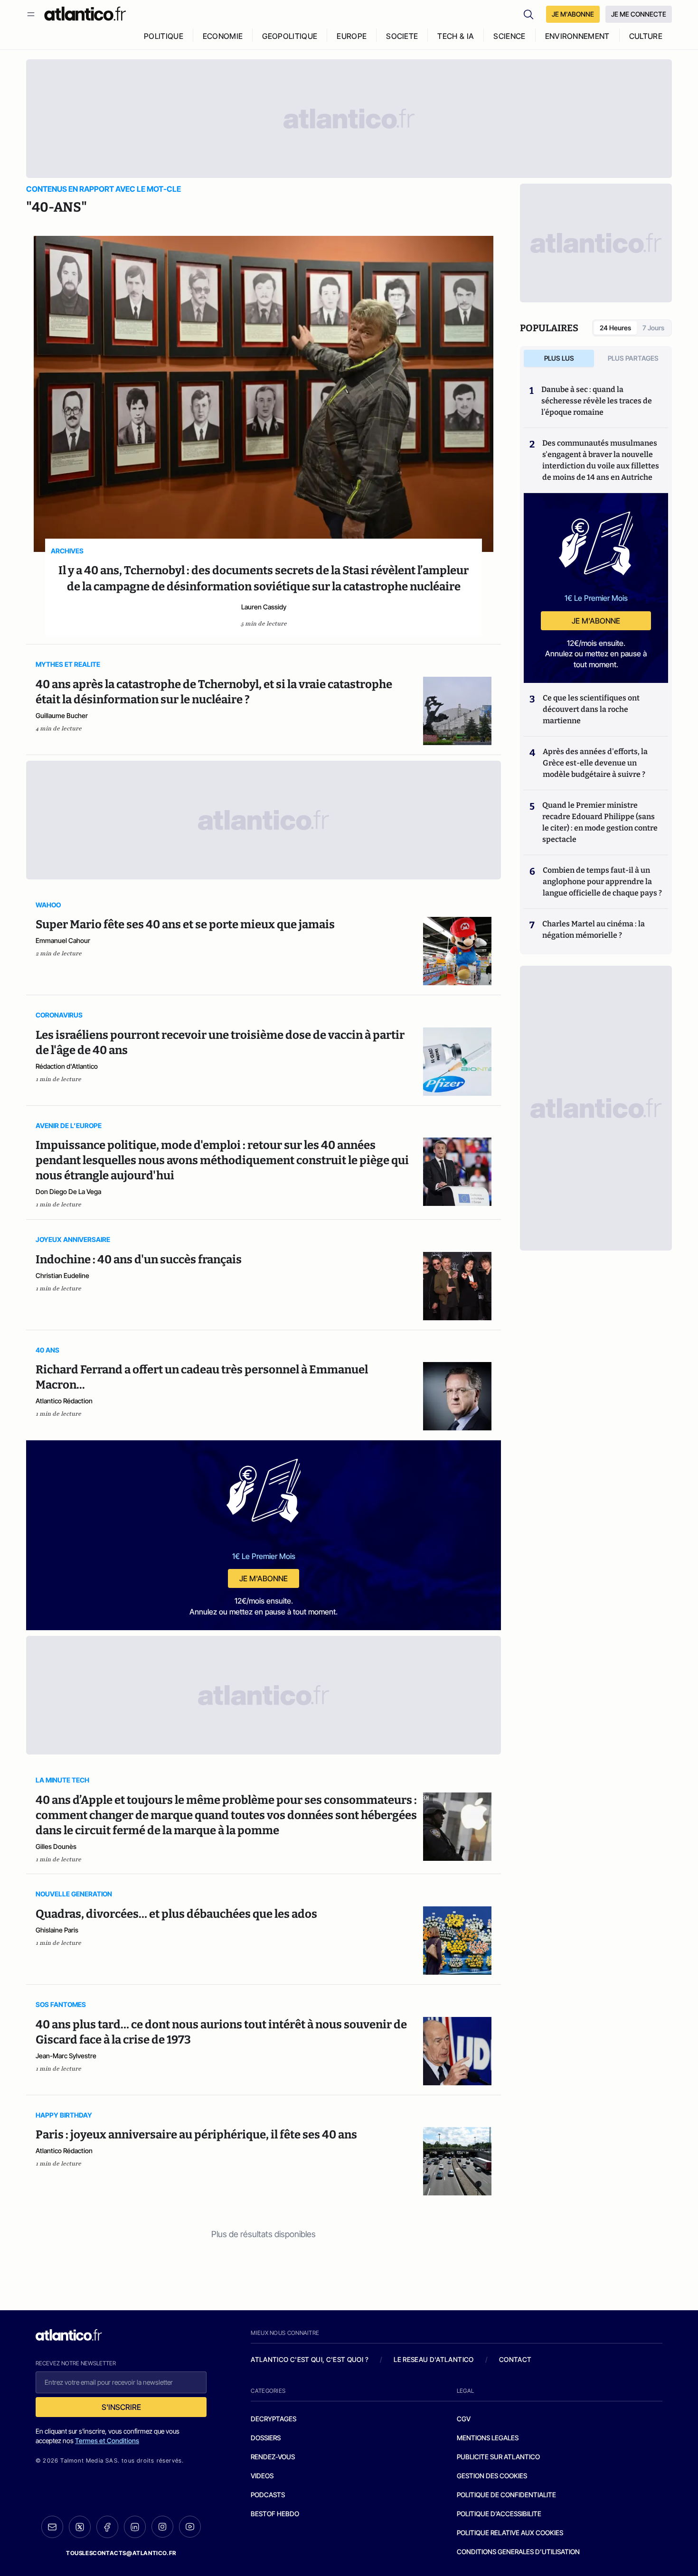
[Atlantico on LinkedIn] (135, 2527)
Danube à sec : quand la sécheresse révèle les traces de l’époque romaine (597, 401)
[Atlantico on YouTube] (190, 2527)
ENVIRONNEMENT (577, 36)
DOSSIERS (266, 2438)
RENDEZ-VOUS (273, 2457)
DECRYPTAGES (274, 2419)
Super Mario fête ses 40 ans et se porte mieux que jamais (185, 924)
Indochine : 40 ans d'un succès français (139, 1260)
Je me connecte (639, 14)
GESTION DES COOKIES (492, 2476)
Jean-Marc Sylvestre (66, 2056)
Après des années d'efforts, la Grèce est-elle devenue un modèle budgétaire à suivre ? (595, 763)
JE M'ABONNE (573, 14)
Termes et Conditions (107, 2441)
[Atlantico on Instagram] (162, 2527)
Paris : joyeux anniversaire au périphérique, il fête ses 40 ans (196, 2135)
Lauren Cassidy (264, 607)
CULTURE (646, 36)
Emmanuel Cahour (63, 940)
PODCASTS (268, 2495)
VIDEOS (262, 2476)
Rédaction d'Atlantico (67, 1066)
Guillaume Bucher (62, 715)
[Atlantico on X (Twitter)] (80, 2527)
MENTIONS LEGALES (488, 2438)
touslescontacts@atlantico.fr (121, 2553)
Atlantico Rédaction (64, 1401)
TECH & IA (456, 36)
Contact (515, 2359)
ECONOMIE (223, 36)
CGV (464, 2419)
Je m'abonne (264, 1578)
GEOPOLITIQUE (290, 36)
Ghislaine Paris (57, 1930)
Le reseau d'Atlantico (434, 2359)
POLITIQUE (164, 36)
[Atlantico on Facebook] (107, 2527)
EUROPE (352, 36)
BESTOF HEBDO (275, 2514)
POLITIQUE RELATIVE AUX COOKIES (510, 2533)
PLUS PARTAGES (633, 358)
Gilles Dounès (56, 1846)
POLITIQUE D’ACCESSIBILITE (499, 2514)
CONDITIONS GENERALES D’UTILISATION (518, 2552)
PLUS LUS (559, 358)
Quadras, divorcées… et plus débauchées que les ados (176, 1914)
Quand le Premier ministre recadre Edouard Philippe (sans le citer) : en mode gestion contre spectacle (600, 822)
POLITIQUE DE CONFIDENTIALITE (506, 2495)
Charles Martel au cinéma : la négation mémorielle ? (594, 929)
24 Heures (615, 328)
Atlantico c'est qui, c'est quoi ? (310, 2359)
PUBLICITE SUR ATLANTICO (498, 2457)
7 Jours (653, 328)
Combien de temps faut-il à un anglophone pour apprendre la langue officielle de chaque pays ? (602, 882)
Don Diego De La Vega (68, 1191)
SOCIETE (402, 36)
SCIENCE (509, 36)
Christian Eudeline (62, 1275)
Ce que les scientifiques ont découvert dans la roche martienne (591, 709)
